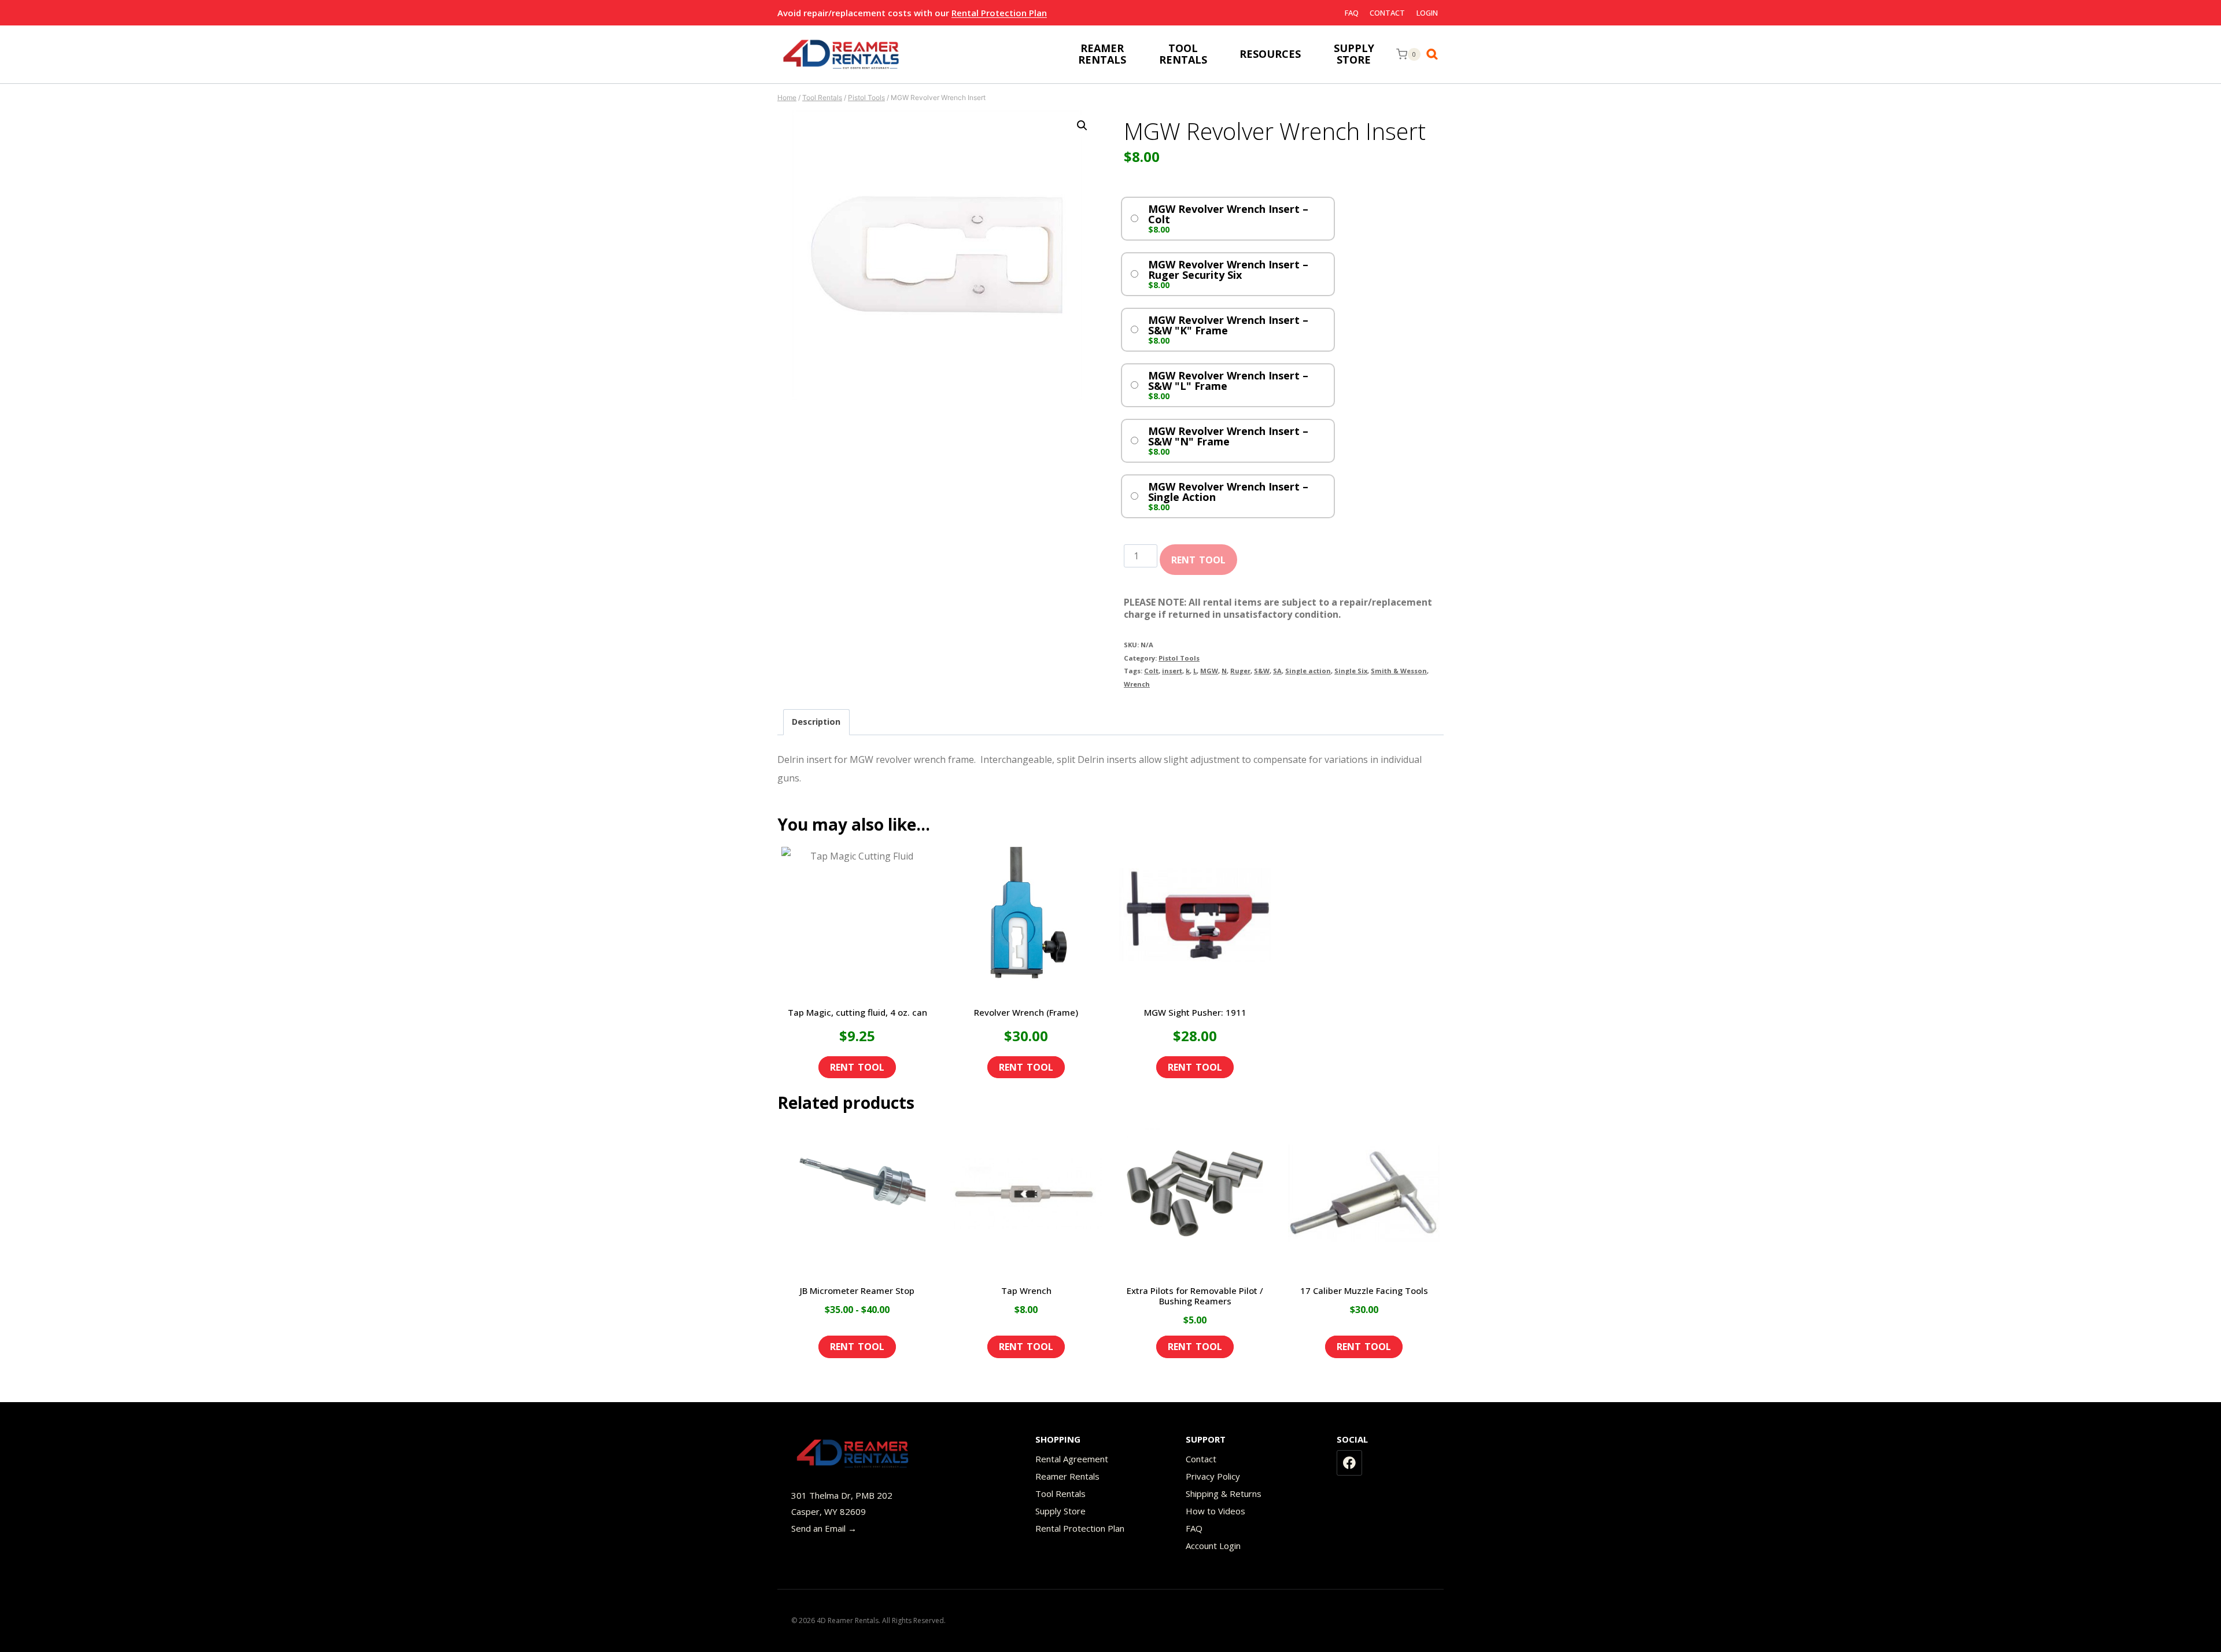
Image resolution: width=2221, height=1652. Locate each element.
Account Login (1213, 1546)
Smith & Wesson (1399, 671)
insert (1172, 671)
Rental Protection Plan (999, 13)
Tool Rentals (1060, 1494)
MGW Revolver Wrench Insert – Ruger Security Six (1228, 270)
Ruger (1240, 671)
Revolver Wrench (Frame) (1026, 1012)
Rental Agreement (1072, 1459)
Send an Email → (824, 1528)
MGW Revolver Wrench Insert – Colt (1228, 214)
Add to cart (1198, 556)
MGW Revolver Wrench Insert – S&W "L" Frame (1228, 381)
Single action (1308, 671)
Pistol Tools (1179, 658)
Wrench (1137, 684)
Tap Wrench (1026, 1290)
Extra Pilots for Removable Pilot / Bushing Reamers (1195, 1296)
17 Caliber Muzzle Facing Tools (1364, 1290)
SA (1277, 671)
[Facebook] (1349, 1463)
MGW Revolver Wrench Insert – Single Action (1228, 492)
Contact (1387, 13)
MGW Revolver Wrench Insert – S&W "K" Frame (1228, 325)
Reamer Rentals (1067, 1476)
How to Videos (1215, 1511)
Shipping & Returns (1224, 1494)
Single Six (1351, 671)
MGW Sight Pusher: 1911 (1195, 1012)
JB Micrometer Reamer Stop (857, 1290)
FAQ (1352, 13)
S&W (1262, 671)
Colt (1151, 671)
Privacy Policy (1213, 1476)
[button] (1082, 126)
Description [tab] (816, 722)
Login (1427, 13)
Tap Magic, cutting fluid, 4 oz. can (857, 1012)
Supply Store (1060, 1511)
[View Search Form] (1435, 54)
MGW (1209, 671)
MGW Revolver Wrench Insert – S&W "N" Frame (1228, 436)
